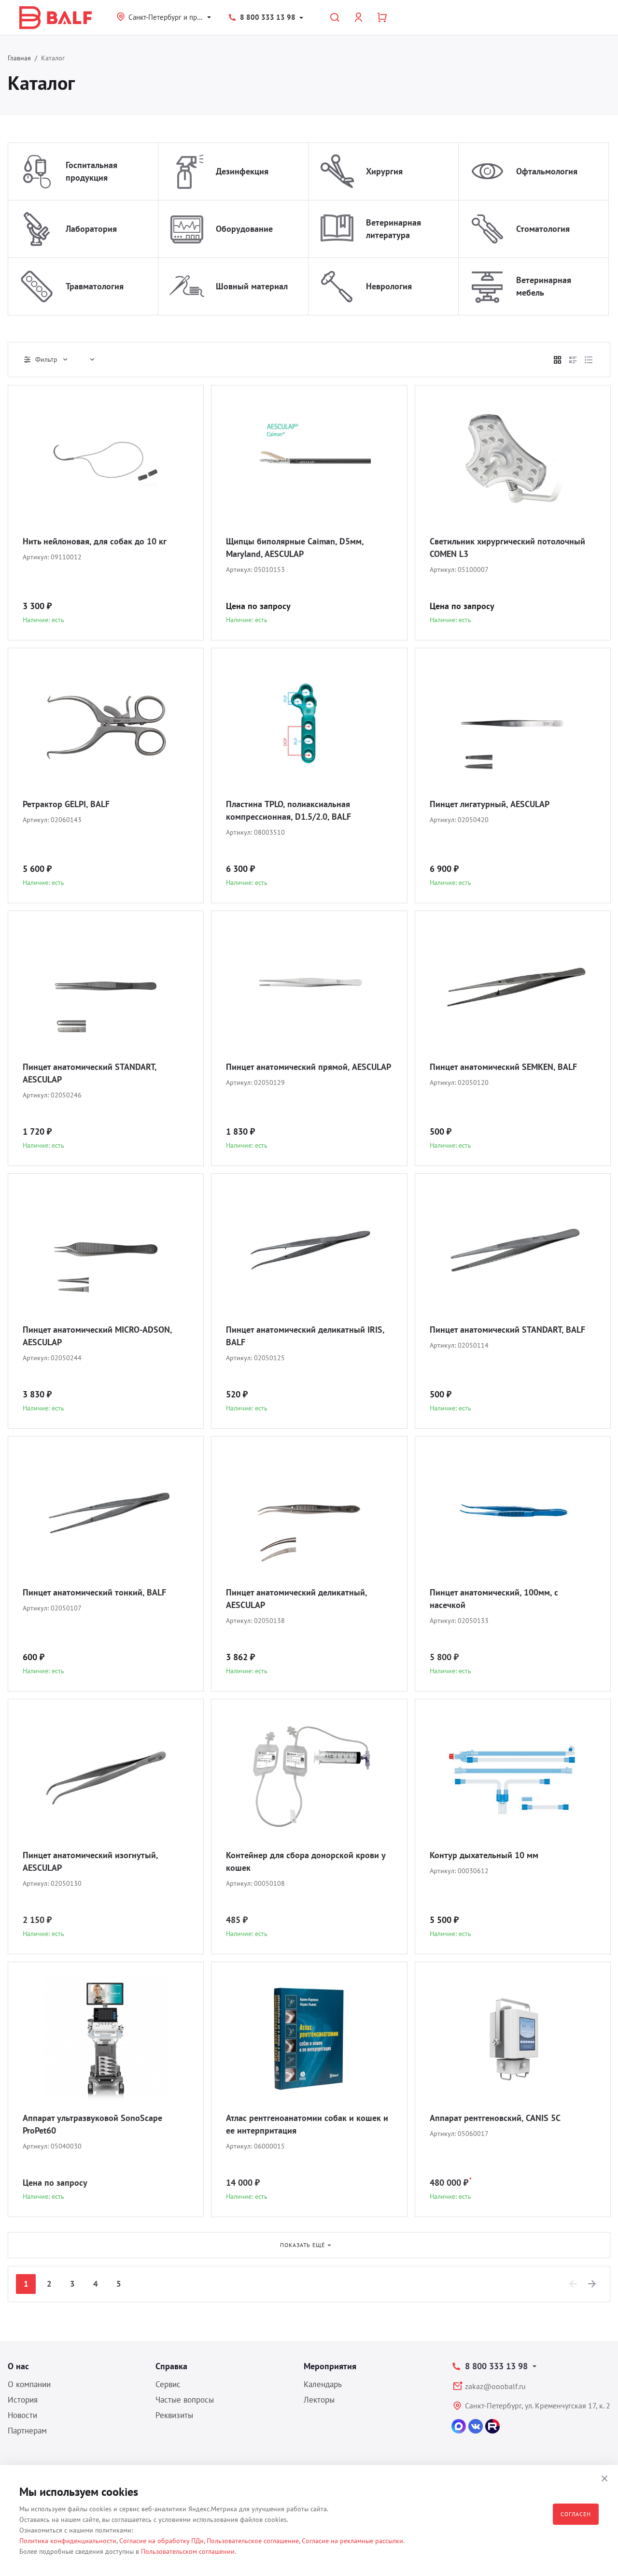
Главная (19, 58)
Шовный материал (252, 286)
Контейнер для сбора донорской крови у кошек (306, 1861)
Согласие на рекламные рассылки (352, 2541)
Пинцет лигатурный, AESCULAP (490, 804)
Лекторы (319, 2400)
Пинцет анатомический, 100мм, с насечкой (494, 1599)
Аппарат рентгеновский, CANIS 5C (495, 2118)
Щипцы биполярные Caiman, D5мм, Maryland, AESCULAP (295, 548)
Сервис (168, 2384)
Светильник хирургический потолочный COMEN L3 (507, 548)
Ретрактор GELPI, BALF (66, 804)
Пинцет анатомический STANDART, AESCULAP (90, 1073)
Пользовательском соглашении (188, 2551)
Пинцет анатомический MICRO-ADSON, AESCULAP (97, 1336)
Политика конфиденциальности (68, 2541)
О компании (29, 2384)
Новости (22, 2415)
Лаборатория (91, 229)
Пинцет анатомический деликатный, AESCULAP (296, 1599)
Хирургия (384, 171)
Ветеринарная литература (393, 229)
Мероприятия (330, 2366)
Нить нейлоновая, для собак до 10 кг (95, 541)
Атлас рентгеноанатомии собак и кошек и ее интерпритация (307, 2124)
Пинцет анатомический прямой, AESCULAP (309, 1067)
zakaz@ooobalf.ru (495, 2386)
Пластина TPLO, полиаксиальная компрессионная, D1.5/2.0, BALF (288, 810)
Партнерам (27, 2431)
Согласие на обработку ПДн (162, 2541)
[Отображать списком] (573, 360)
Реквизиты (174, 2415)
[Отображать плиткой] (558, 360)
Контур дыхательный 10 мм (484, 1855)
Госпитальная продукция (91, 171)
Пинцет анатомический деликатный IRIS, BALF (305, 1336)
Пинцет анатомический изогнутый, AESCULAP (90, 1861)
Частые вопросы (185, 2400)
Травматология (95, 286)
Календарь (323, 2384)
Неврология (389, 286)
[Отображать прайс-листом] (589, 360)
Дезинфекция (242, 171)
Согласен (576, 2514)
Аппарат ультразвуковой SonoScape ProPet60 (92, 2124)
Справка (171, 2366)
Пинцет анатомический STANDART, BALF (507, 1330)
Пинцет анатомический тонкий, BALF (94, 1592)
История (23, 2400)
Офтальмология (547, 171)
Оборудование (244, 229)
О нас (18, 2366)
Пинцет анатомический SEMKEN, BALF (503, 1067)
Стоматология (543, 229)
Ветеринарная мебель (544, 286)
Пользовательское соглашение (253, 2541)
